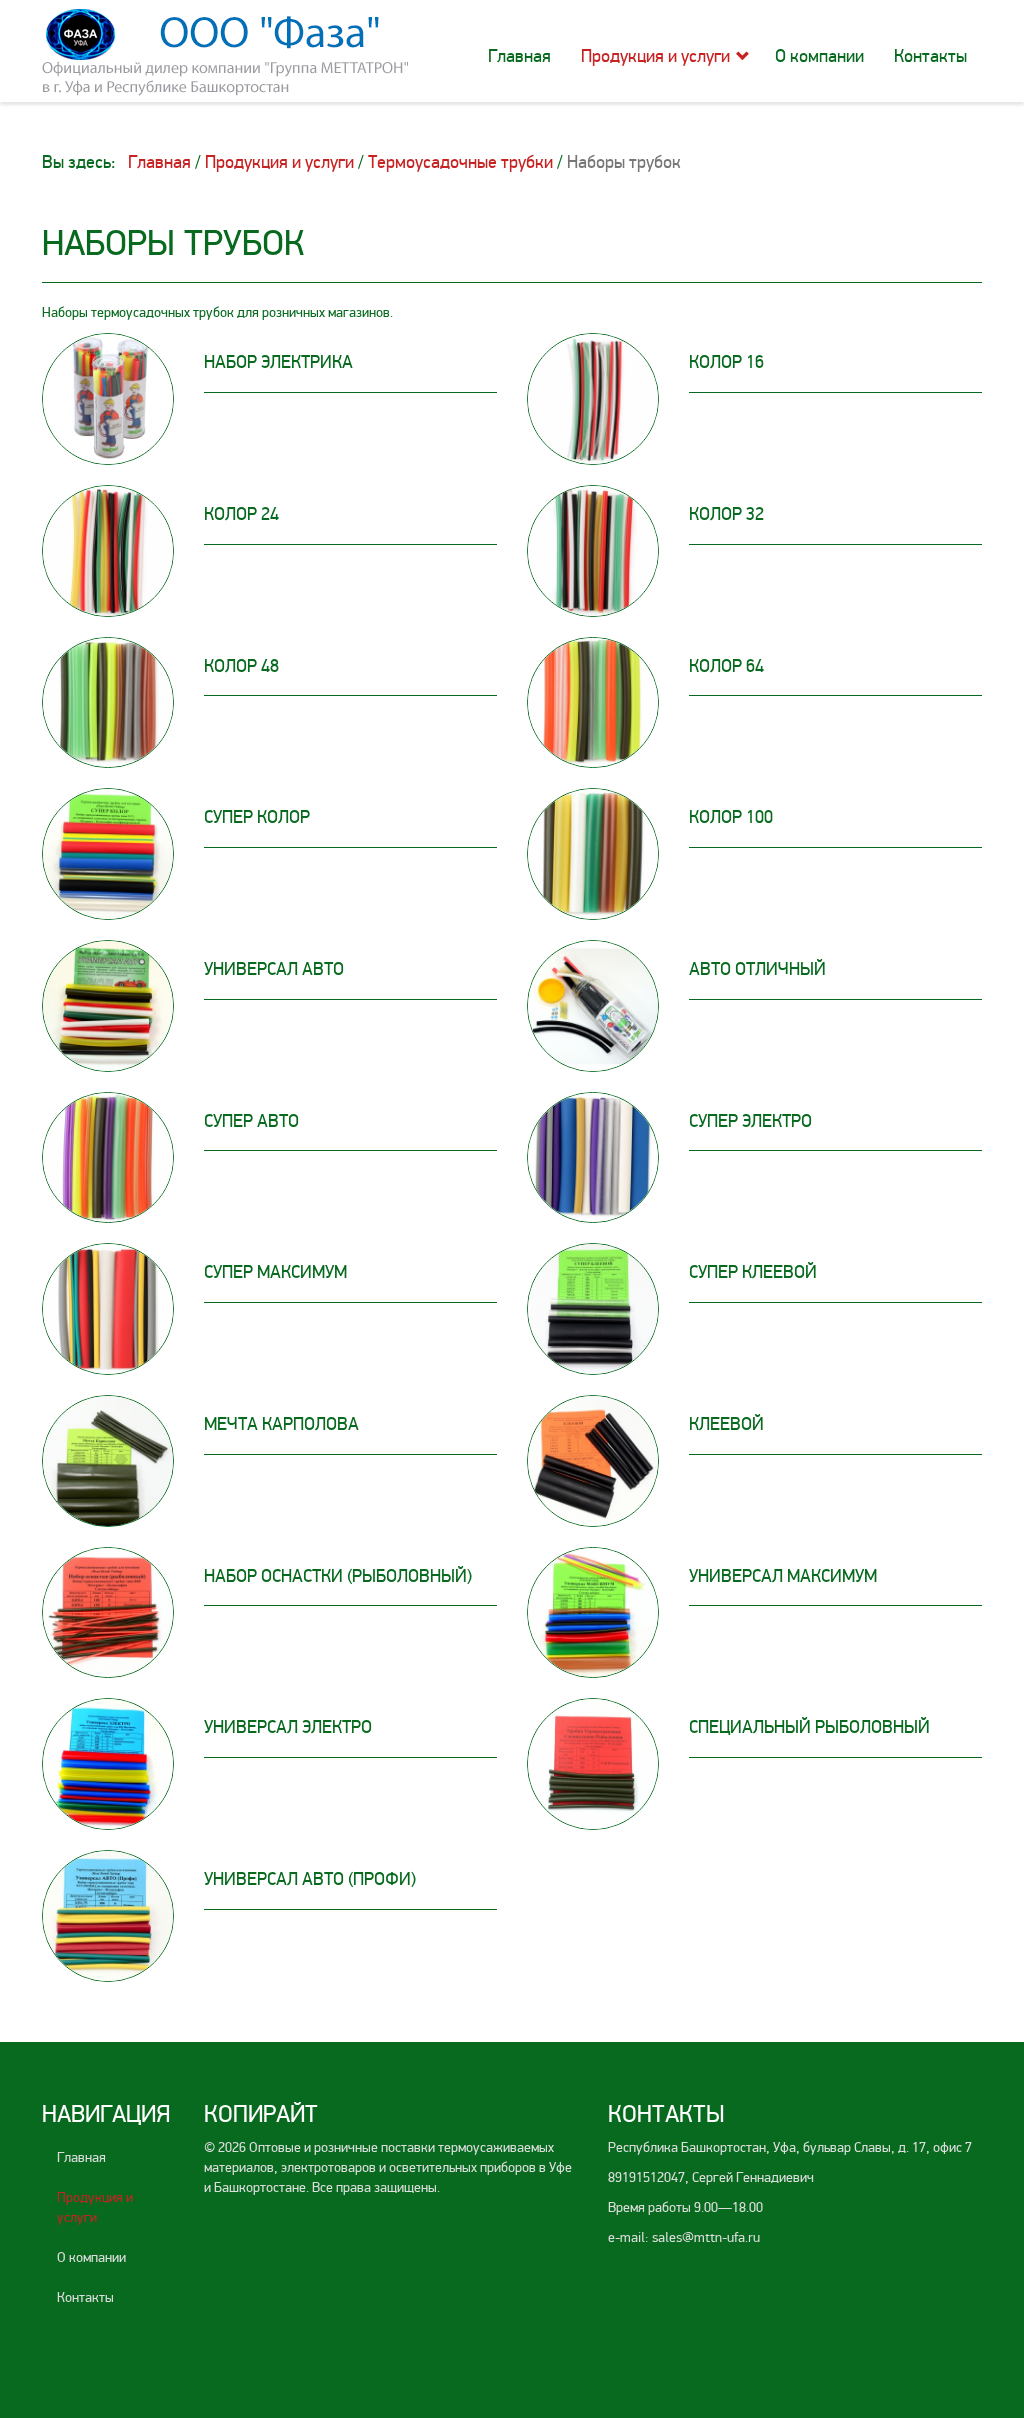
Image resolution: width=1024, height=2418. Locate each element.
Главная (519, 56)
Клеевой (726, 1424)
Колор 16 (726, 362)
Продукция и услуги (655, 56)
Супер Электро (750, 1121)
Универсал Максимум (783, 1576)
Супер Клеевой (753, 1272)
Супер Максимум (275, 1272)
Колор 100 (731, 817)
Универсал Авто (274, 969)
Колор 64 (726, 666)
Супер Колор (257, 817)
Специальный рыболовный (809, 1727)
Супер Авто (251, 1121)
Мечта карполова (281, 1424)
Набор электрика (278, 362)
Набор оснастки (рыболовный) (338, 1576)
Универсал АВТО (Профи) (310, 1879)
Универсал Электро (288, 1727)
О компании (819, 56)
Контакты (930, 56)
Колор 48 (241, 666)
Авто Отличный (757, 969)
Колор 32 (726, 514)
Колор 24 (241, 514)
